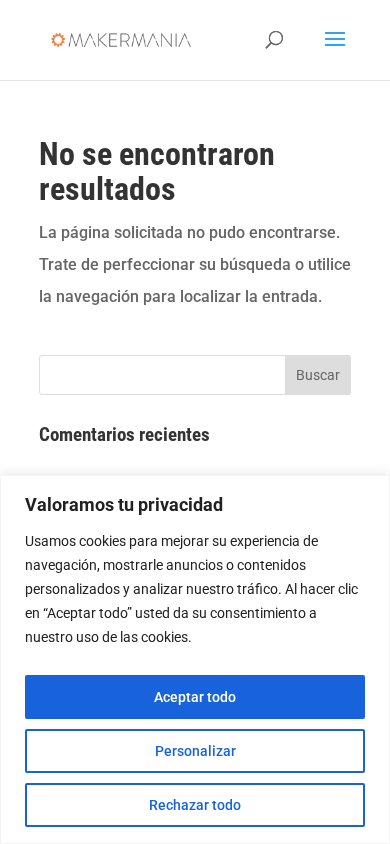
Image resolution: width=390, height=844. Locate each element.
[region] (195, 659)
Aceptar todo (195, 697)
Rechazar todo (195, 805)
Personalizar (195, 751)
